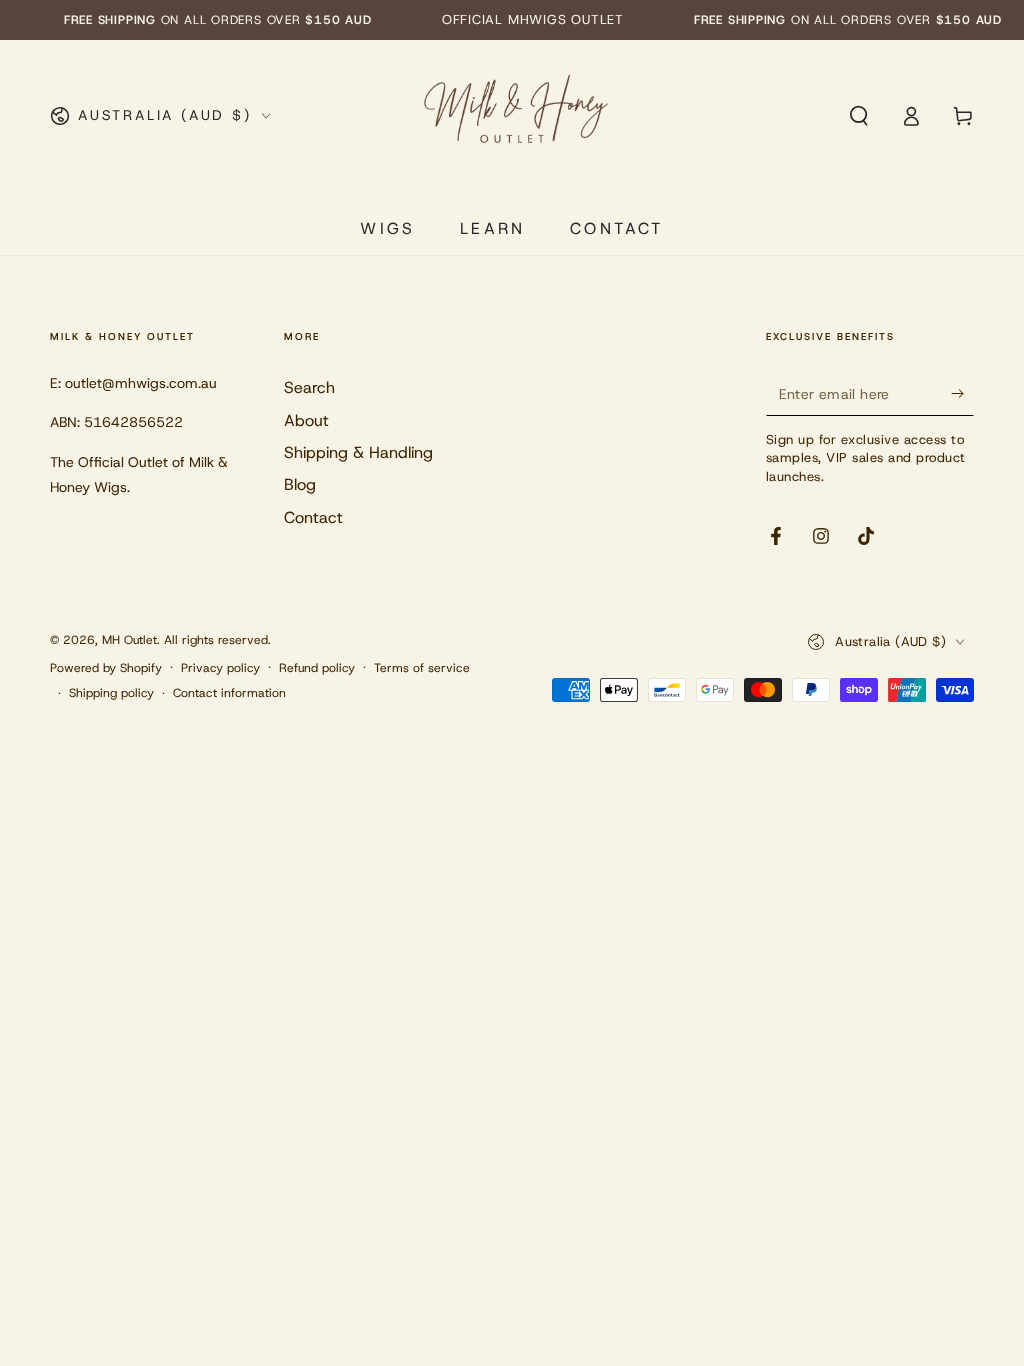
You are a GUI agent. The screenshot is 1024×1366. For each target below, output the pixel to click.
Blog (300, 484)
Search (309, 387)
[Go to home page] (514, 116)
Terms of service (422, 668)
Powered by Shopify (106, 668)
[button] (859, 116)
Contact (313, 517)
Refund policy (317, 668)
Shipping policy (111, 693)
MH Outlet (129, 640)
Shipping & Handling (358, 452)
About (306, 420)
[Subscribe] (962, 393)
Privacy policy (220, 668)
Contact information (229, 693)
